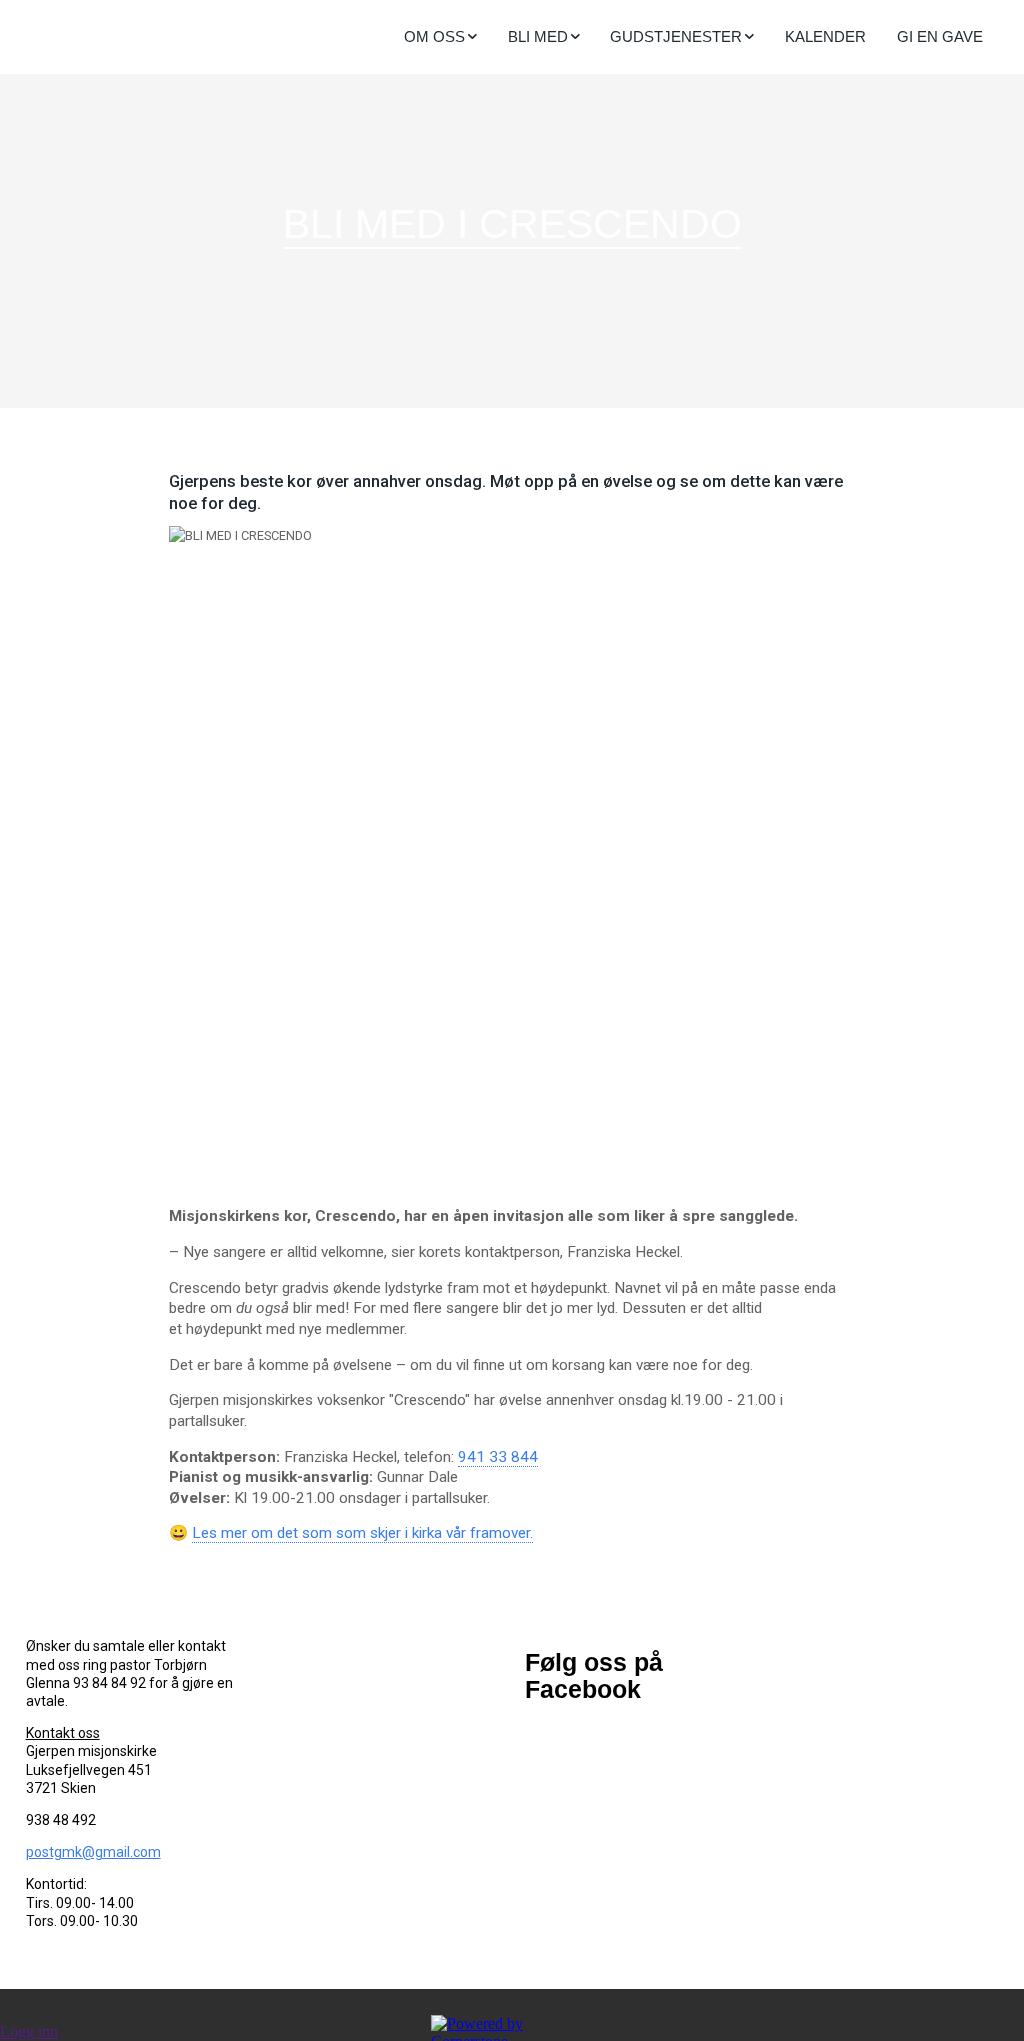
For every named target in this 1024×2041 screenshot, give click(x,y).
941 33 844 (498, 1457)
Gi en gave (940, 36)
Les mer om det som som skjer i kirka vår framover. (362, 1533)
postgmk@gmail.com (93, 1852)
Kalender (825, 36)
